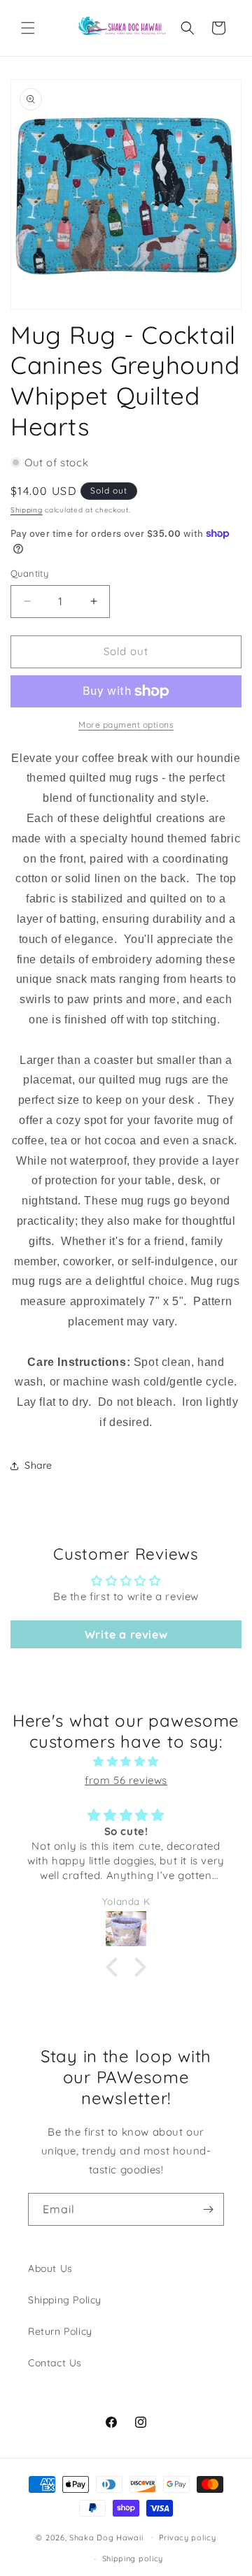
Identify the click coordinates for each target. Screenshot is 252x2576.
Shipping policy (133, 2559)
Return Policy (60, 2331)
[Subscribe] (208, 2209)
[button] (28, 28)
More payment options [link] (126, 725)
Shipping (27, 510)
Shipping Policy (65, 2300)
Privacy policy (188, 2538)
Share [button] (38, 1465)
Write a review (126, 1634)
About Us (50, 2268)
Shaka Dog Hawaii (106, 2537)
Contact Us (55, 2363)
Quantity (29, 573)
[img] (126, 1761)
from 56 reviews (126, 1780)
